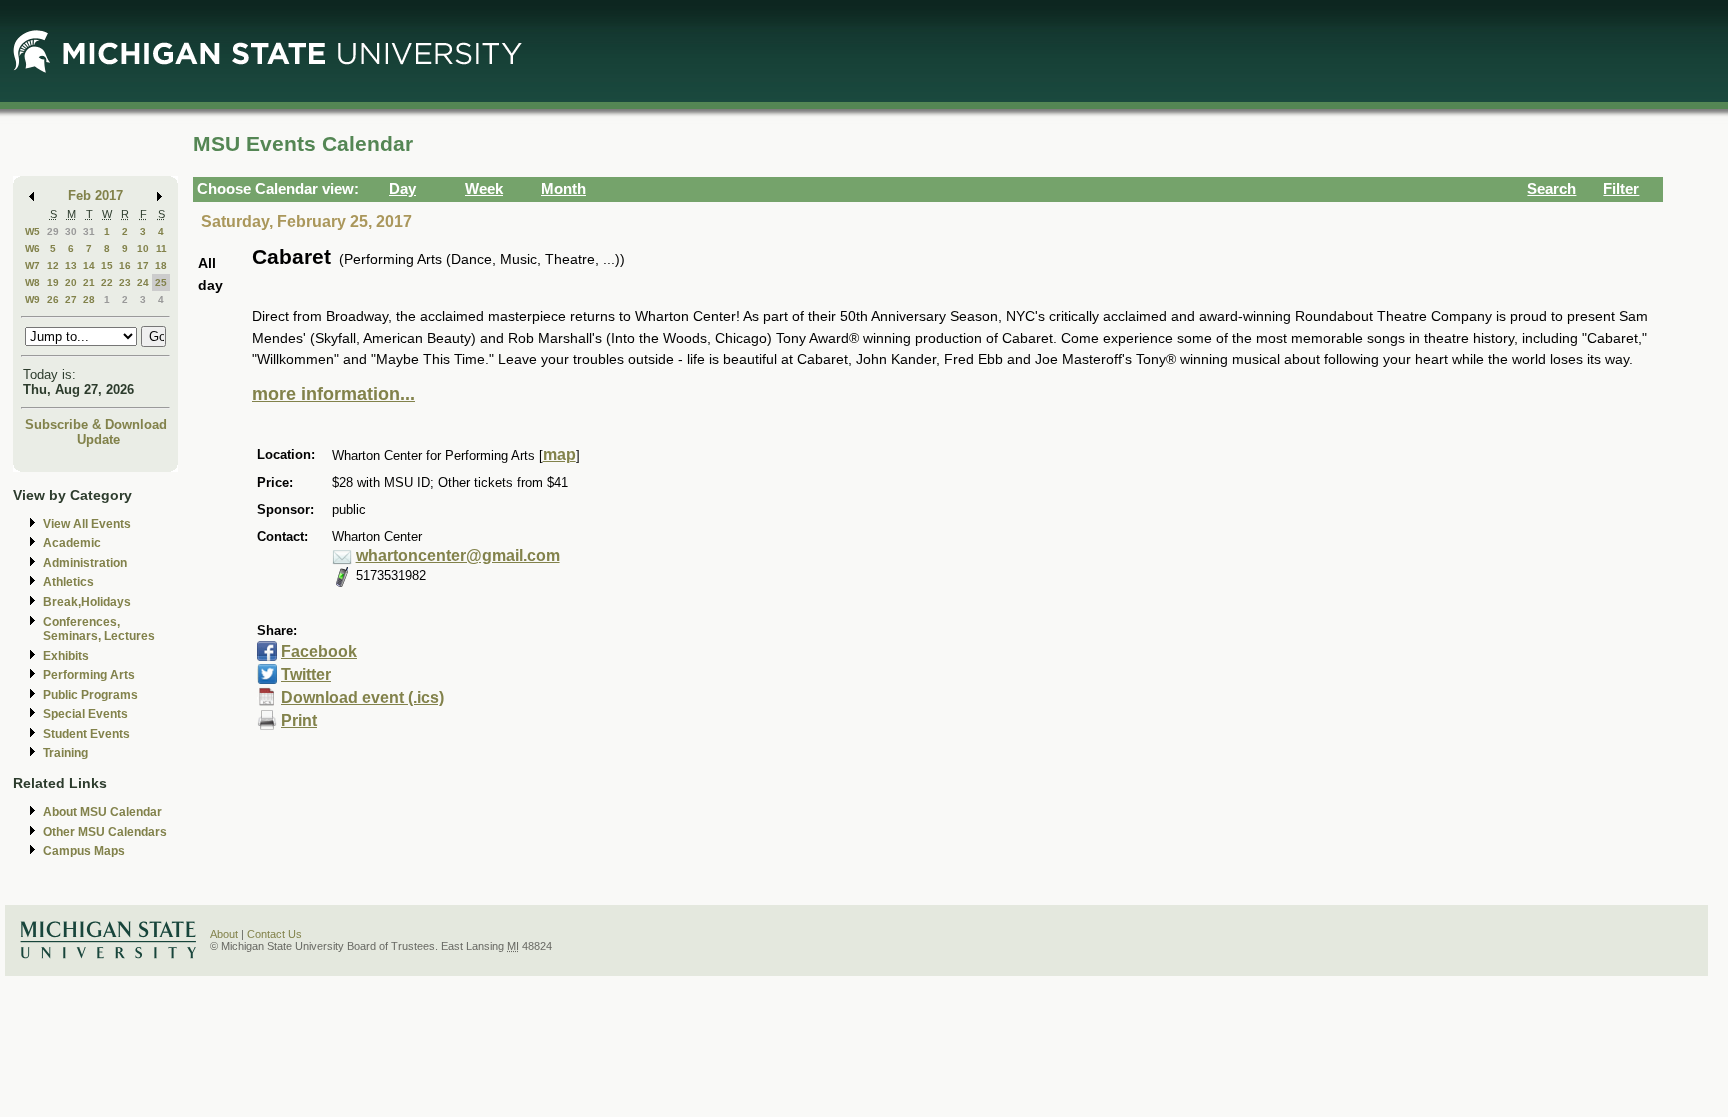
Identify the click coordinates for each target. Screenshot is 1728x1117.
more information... (333, 394)
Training (65, 753)
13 (71, 265)
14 (89, 265)
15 (107, 265)
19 (53, 282)
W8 (32, 282)
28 (89, 299)
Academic (72, 543)
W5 (32, 231)
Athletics (68, 582)
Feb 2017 (95, 195)
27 (71, 299)
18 (161, 265)
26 (53, 299)
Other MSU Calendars (105, 832)
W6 (32, 248)
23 (125, 282)
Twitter (306, 674)
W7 (32, 265)
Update (98, 439)
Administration (85, 563)
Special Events (85, 714)
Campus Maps (84, 851)
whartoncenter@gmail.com (458, 555)
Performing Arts (89, 675)
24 (143, 282)
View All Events (87, 524)
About (224, 934)
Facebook (319, 651)
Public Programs (90, 695)
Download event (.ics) (362, 697)
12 (53, 265)
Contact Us (274, 934)
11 (161, 248)
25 (161, 282)
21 (89, 282)
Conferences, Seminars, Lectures (99, 629)
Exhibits (66, 656)
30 (71, 231)
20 (71, 282)
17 (143, 265)
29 (53, 231)
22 (107, 282)
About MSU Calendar (102, 812)
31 (89, 231)
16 (125, 265)
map (559, 454)
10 (143, 248)
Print (299, 720)
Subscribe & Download (96, 424)
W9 (32, 299)
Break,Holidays (87, 602)
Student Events (86, 734)
